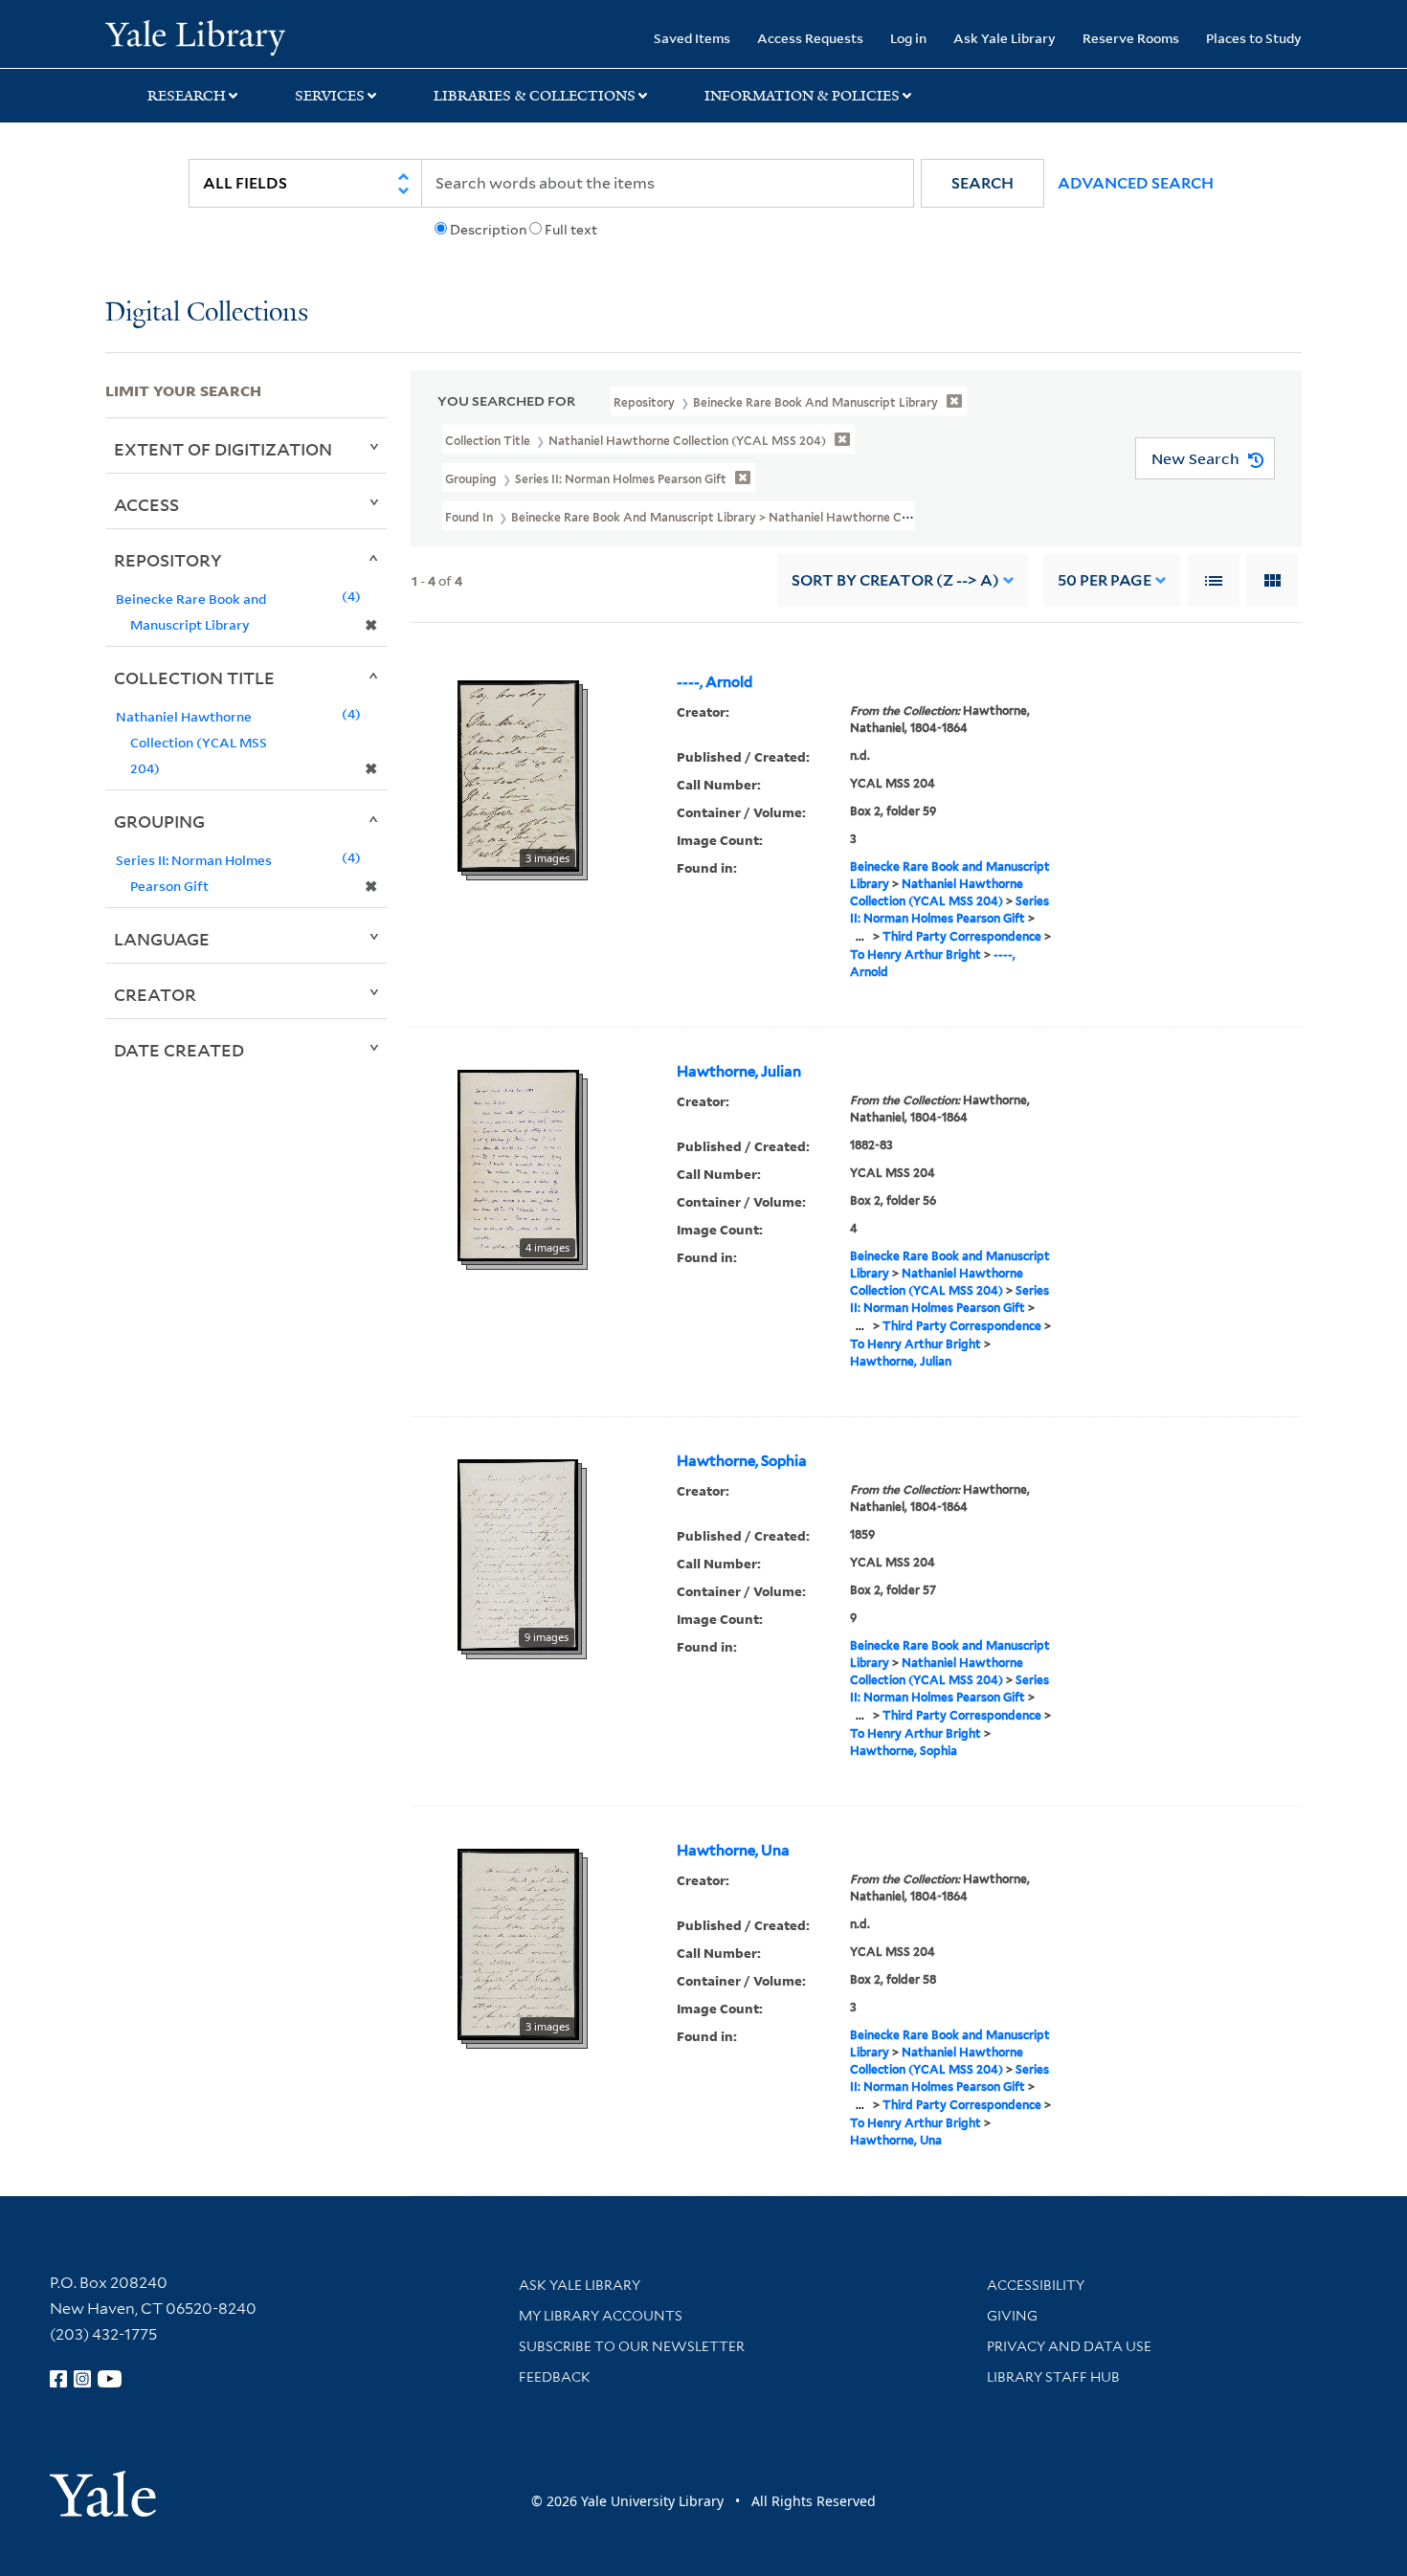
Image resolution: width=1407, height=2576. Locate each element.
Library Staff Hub (1053, 2377)
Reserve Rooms (1131, 38)
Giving (1012, 2316)
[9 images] (518, 1554)
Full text (571, 230)
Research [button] (187, 96)
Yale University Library (195, 36)
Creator (155, 994)
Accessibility (1036, 2285)
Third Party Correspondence (962, 936)
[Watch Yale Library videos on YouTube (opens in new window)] (110, 2379)
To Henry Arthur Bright (916, 955)
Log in (908, 38)
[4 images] (518, 1165)
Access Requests (810, 38)
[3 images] (518, 775)
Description (488, 230)
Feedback (555, 2377)
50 (1105, 580)
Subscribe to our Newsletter (632, 2346)
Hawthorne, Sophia (742, 1461)
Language (162, 939)
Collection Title (194, 677)
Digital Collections (207, 313)
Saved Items (692, 38)
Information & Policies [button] (802, 96)
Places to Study (1254, 38)
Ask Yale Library (1005, 38)
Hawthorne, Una (733, 1851)
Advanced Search (1136, 183)
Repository (168, 560)
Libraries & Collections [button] (535, 96)
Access (146, 504)
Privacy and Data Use (1069, 2346)
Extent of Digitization (223, 449)
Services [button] (330, 96)
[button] (983, 183)
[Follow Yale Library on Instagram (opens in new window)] (82, 2379)
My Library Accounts (601, 2316)
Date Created (179, 1050)
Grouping (159, 821)
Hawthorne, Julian (739, 1072)
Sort (895, 580)
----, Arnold (715, 682)
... (860, 936)
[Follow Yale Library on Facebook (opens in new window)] (58, 2379)
